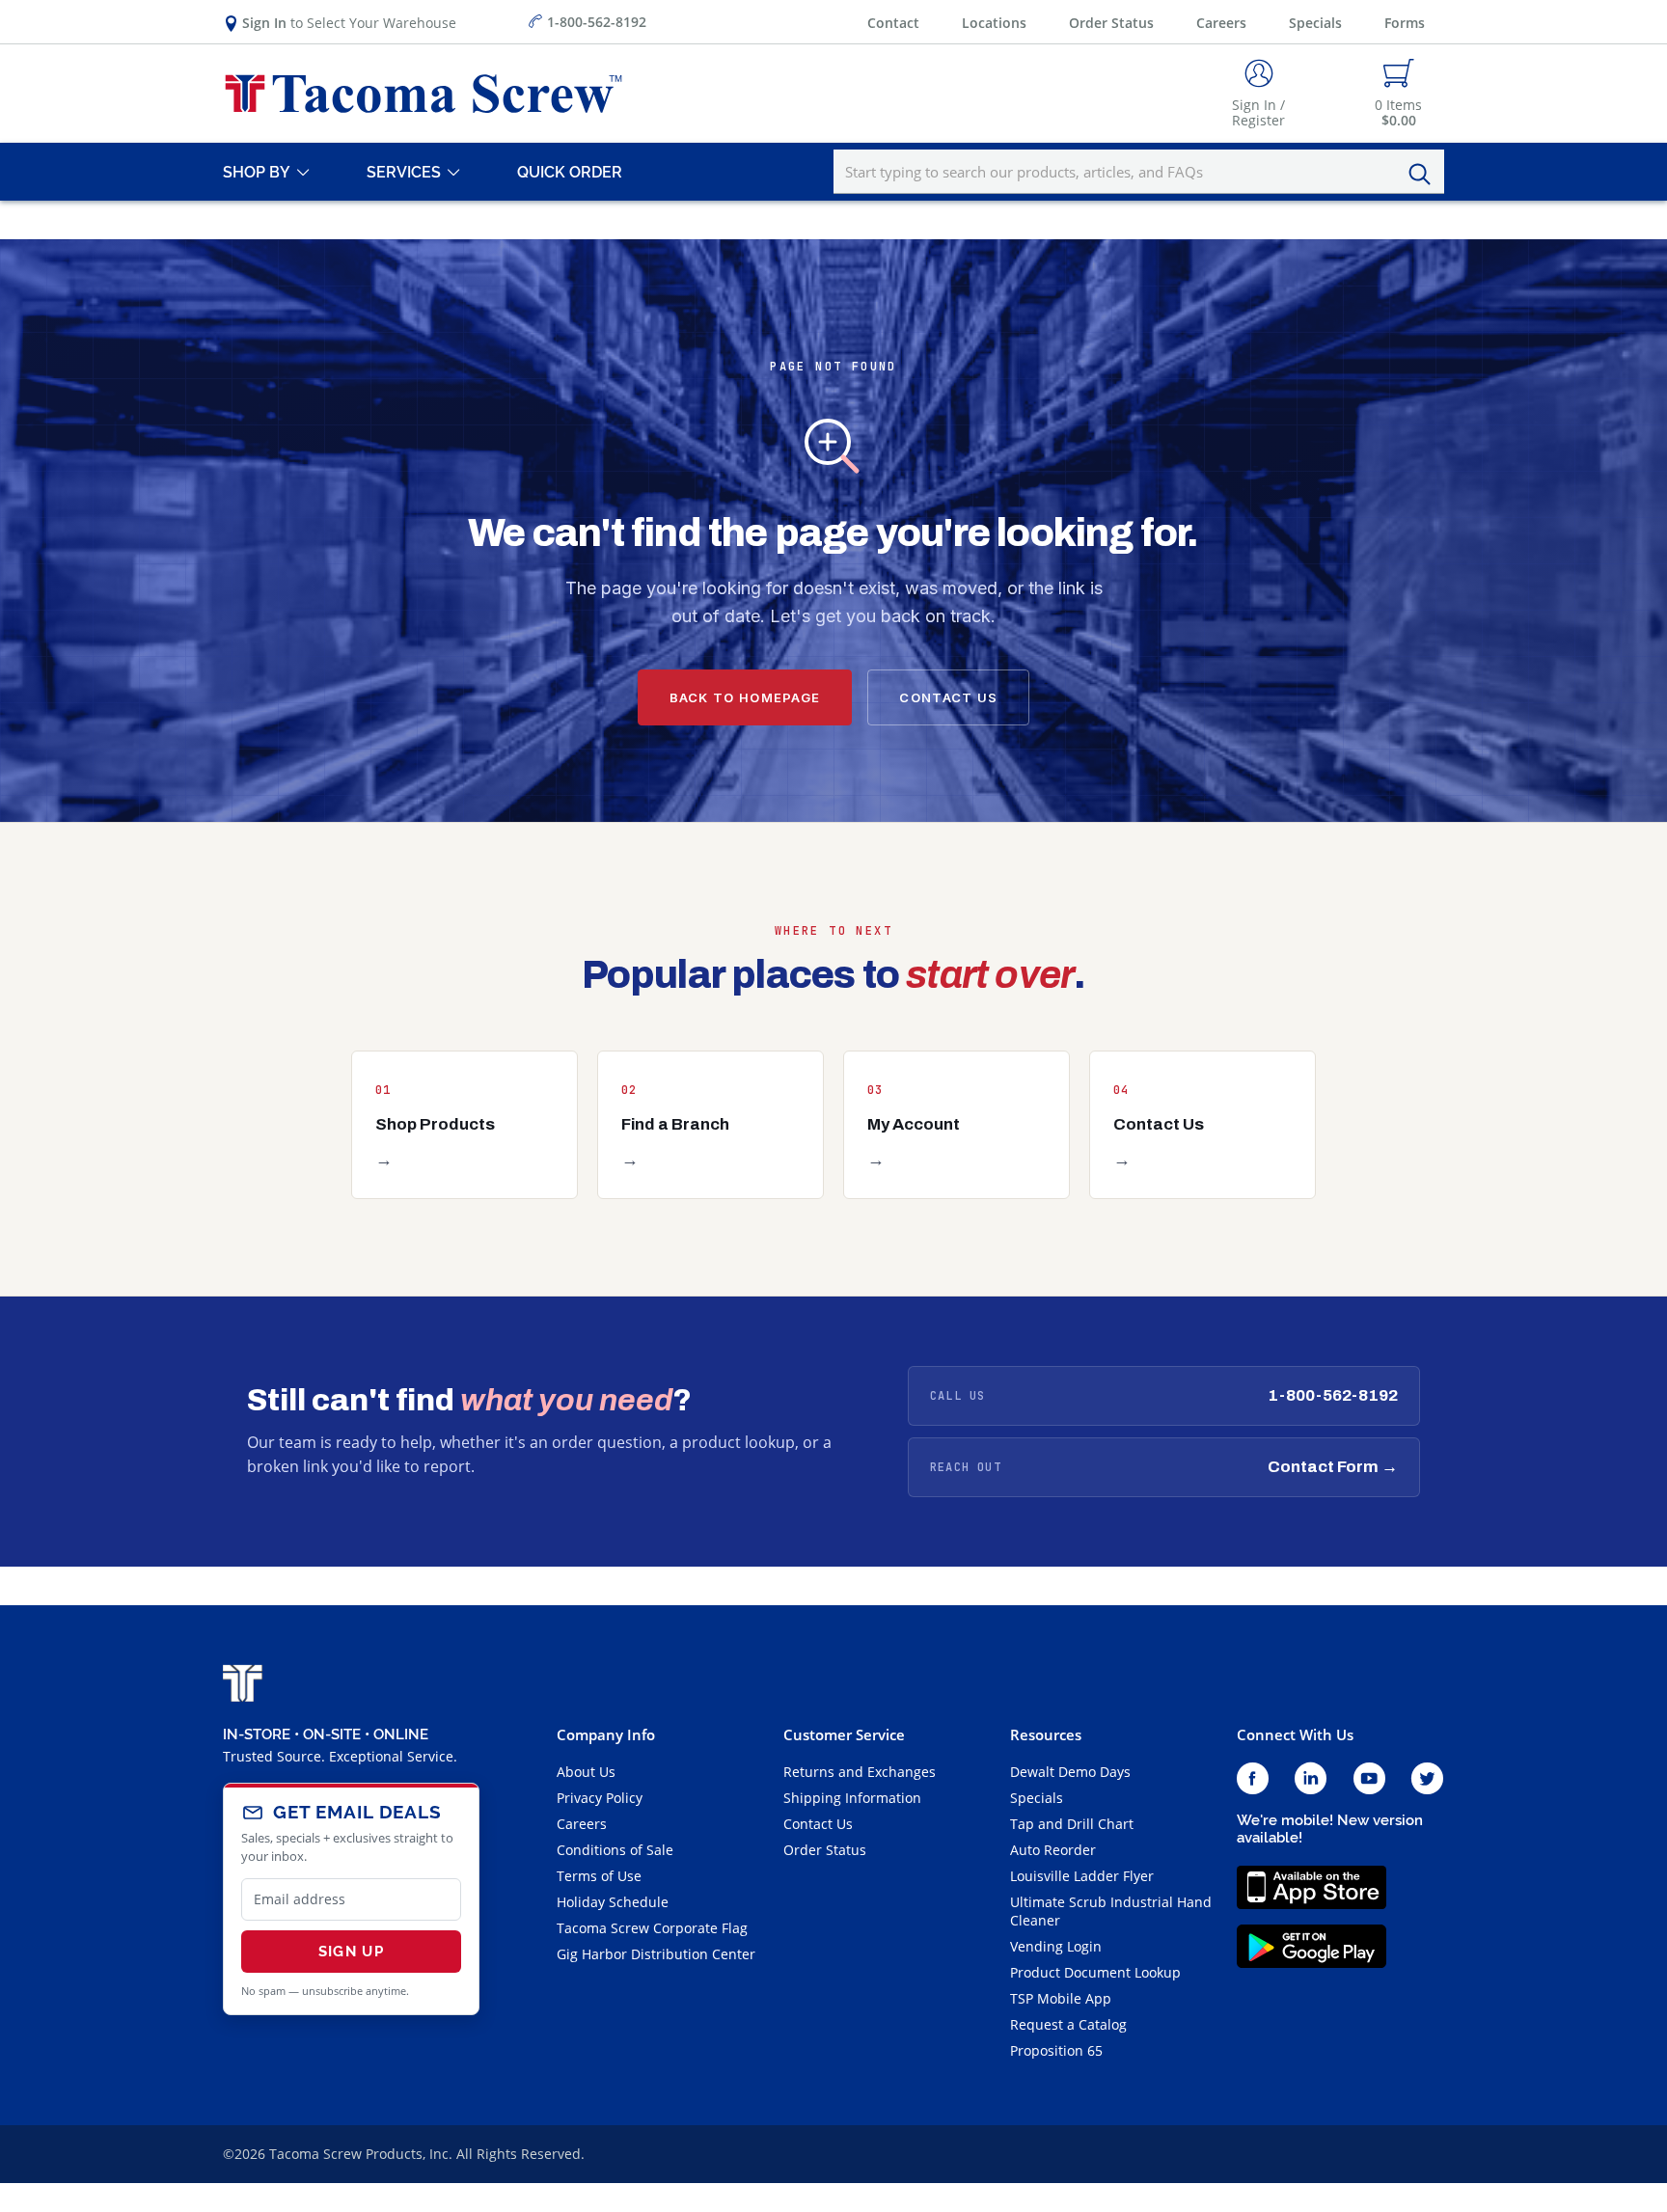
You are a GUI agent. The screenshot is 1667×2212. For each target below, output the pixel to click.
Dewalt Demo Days (1070, 1772)
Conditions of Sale (615, 1850)
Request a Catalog (1068, 2024)
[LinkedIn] (1311, 1779)
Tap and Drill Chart (1072, 1824)
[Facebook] (1253, 1779)
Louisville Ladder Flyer (1082, 1876)
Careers (1221, 23)
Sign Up (351, 1952)
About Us (586, 1772)
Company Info (606, 1734)
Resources (1046, 1734)
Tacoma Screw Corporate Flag (652, 1928)
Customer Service (844, 1734)
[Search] (1425, 175)
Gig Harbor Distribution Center (656, 1954)
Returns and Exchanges (860, 1772)
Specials (1315, 23)
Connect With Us (1295, 1734)
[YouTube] (1369, 1779)
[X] (1428, 1779)
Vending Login (1056, 1946)
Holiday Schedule (613, 1902)
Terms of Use (599, 1876)
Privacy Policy (600, 1798)
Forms (1405, 23)
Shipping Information (852, 1798)
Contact (893, 23)
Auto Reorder (1053, 1850)
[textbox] (1139, 172)
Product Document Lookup (1095, 1972)
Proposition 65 (1056, 2050)
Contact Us (948, 697)
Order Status (1111, 23)
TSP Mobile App (1061, 1998)
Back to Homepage (745, 697)
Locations (994, 23)
